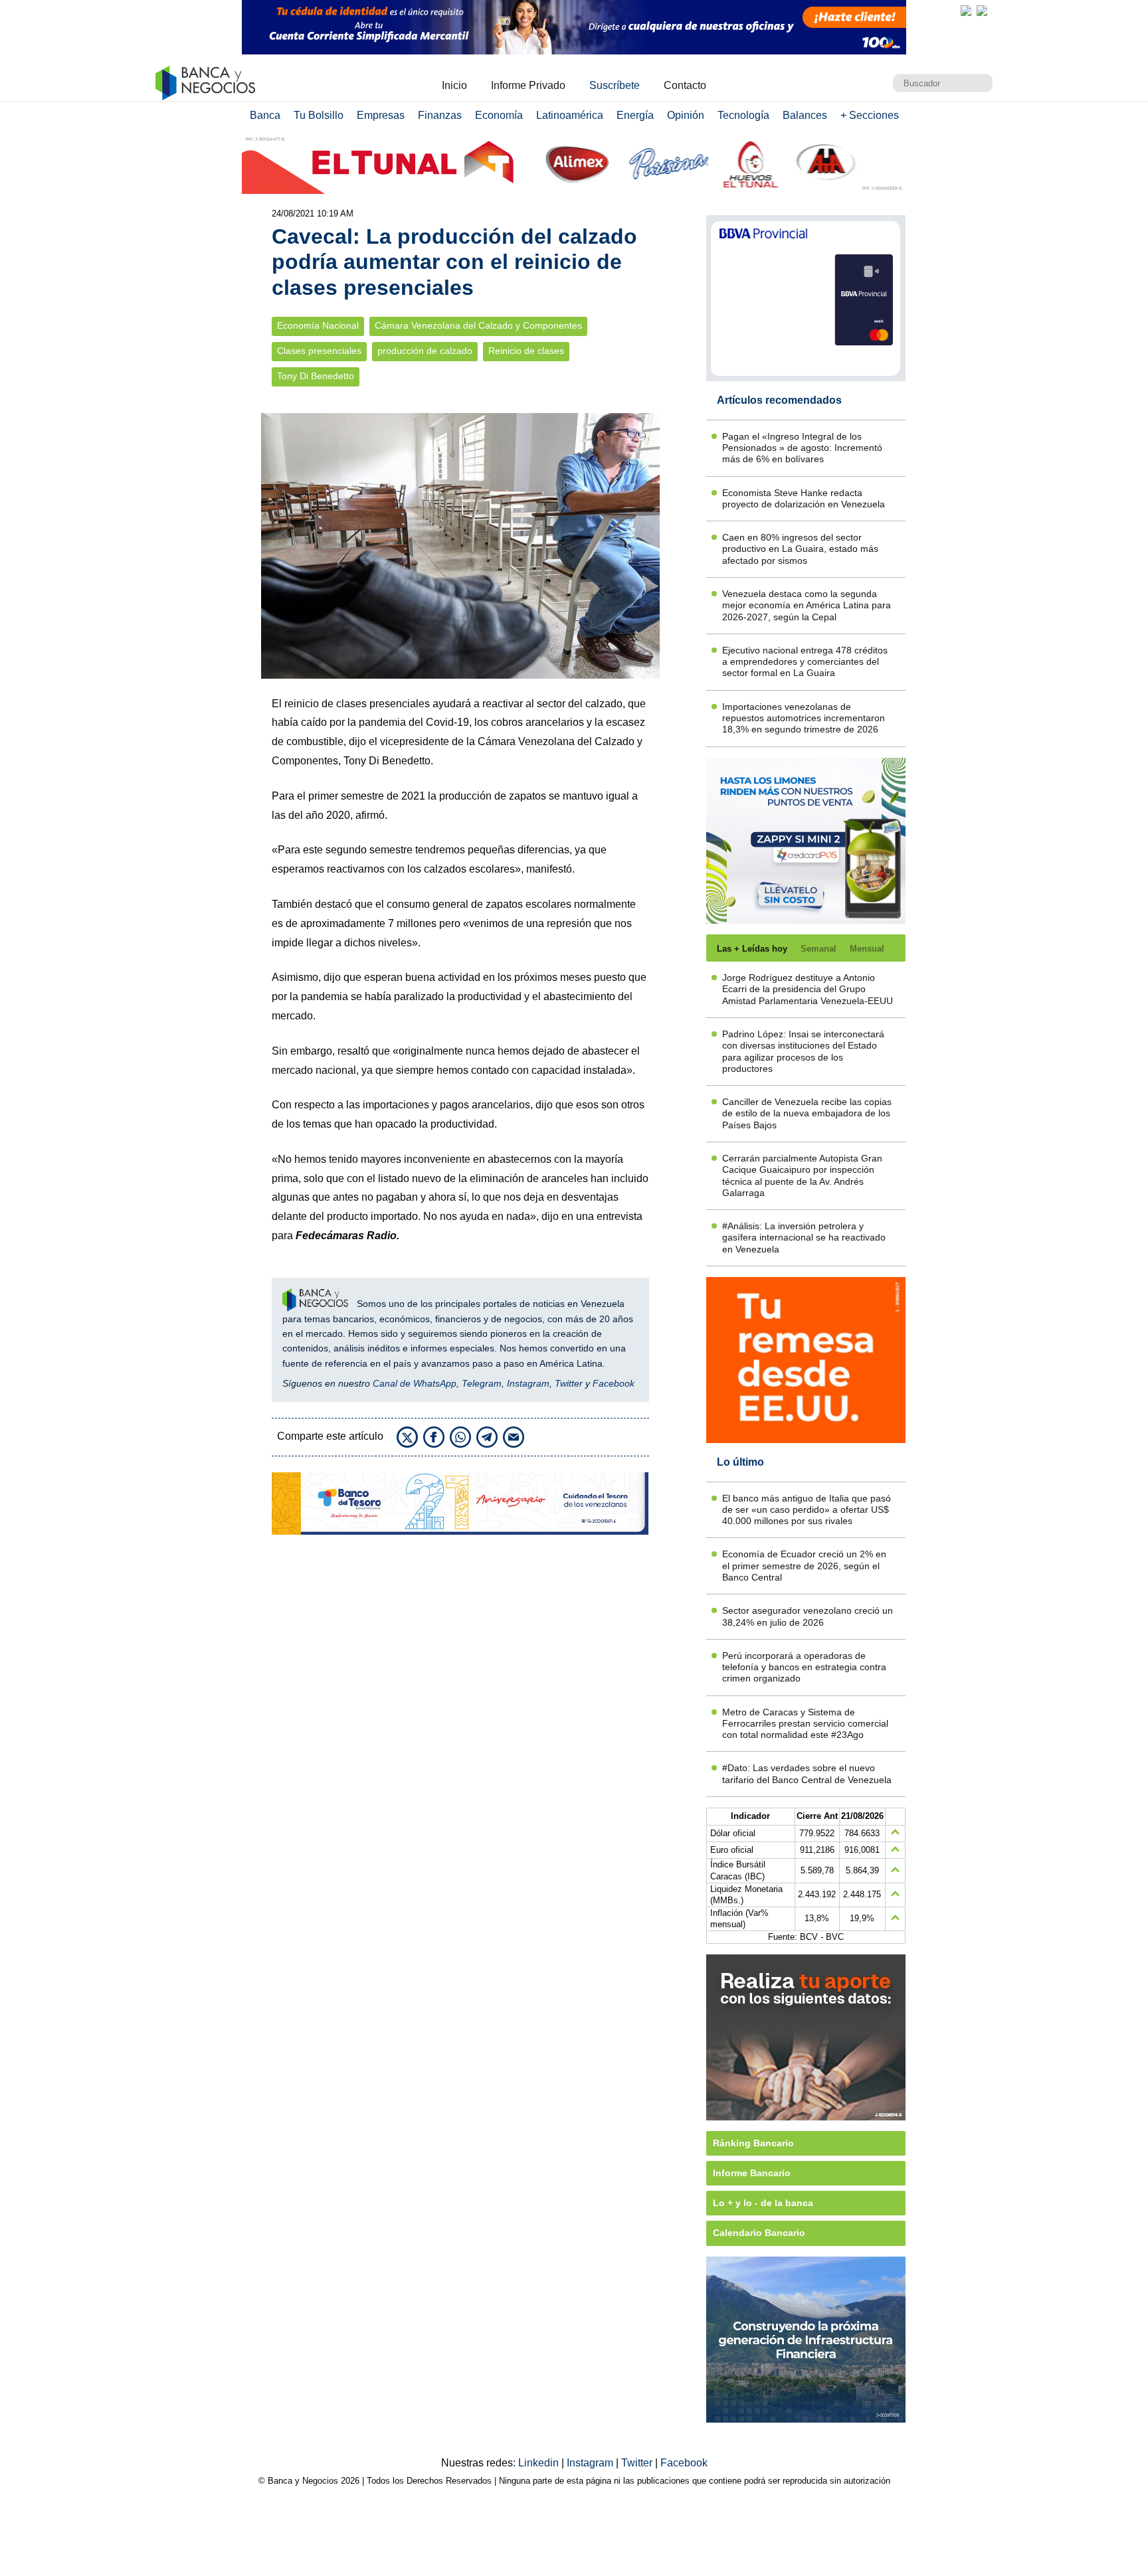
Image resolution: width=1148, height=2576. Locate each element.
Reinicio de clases (526, 351)
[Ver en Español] (982, 11)
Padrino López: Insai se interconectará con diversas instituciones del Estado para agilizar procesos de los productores (803, 1051)
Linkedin (540, 2463)
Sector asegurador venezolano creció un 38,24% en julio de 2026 (808, 1616)
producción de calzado (425, 351)
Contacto (685, 85)
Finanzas (440, 115)
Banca (265, 115)
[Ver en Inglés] (966, 11)
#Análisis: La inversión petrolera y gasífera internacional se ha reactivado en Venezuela (804, 1238)
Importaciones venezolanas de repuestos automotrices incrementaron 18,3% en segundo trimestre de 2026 (804, 718)
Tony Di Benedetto (316, 376)
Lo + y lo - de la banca (763, 2203)
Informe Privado (528, 85)
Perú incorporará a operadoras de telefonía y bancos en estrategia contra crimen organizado (804, 1667)
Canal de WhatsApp (415, 1383)
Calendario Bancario (759, 2233)
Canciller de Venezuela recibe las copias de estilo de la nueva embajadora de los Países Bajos (807, 1113)
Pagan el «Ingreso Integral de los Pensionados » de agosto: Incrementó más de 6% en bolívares (802, 448)
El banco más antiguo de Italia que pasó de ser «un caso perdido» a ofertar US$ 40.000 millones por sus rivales (807, 1510)
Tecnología (743, 115)
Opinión (686, 115)
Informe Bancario (752, 2173)
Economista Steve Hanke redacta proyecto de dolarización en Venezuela (804, 498)
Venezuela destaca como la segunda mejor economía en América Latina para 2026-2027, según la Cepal (807, 605)
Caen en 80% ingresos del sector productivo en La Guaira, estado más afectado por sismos (800, 549)
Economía (499, 115)
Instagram (528, 1383)
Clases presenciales (319, 351)
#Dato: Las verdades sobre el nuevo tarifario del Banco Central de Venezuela (807, 1773)
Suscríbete (615, 85)
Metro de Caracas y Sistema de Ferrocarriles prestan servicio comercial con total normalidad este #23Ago (805, 1724)
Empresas (381, 115)
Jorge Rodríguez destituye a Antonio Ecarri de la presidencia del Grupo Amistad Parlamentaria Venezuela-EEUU (808, 989)
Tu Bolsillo (319, 115)
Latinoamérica (570, 115)
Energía (635, 115)
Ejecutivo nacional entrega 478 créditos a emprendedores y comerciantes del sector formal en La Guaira (805, 662)
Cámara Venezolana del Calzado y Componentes (478, 326)
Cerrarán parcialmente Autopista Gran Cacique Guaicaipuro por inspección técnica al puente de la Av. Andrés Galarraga (802, 1175)
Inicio (454, 85)
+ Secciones (870, 115)
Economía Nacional (318, 326)
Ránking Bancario (753, 2143)
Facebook (614, 1383)
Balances (805, 115)
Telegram (482, 1383)
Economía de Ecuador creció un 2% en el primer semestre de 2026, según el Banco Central (804, 1566)
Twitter (569, 1383)
